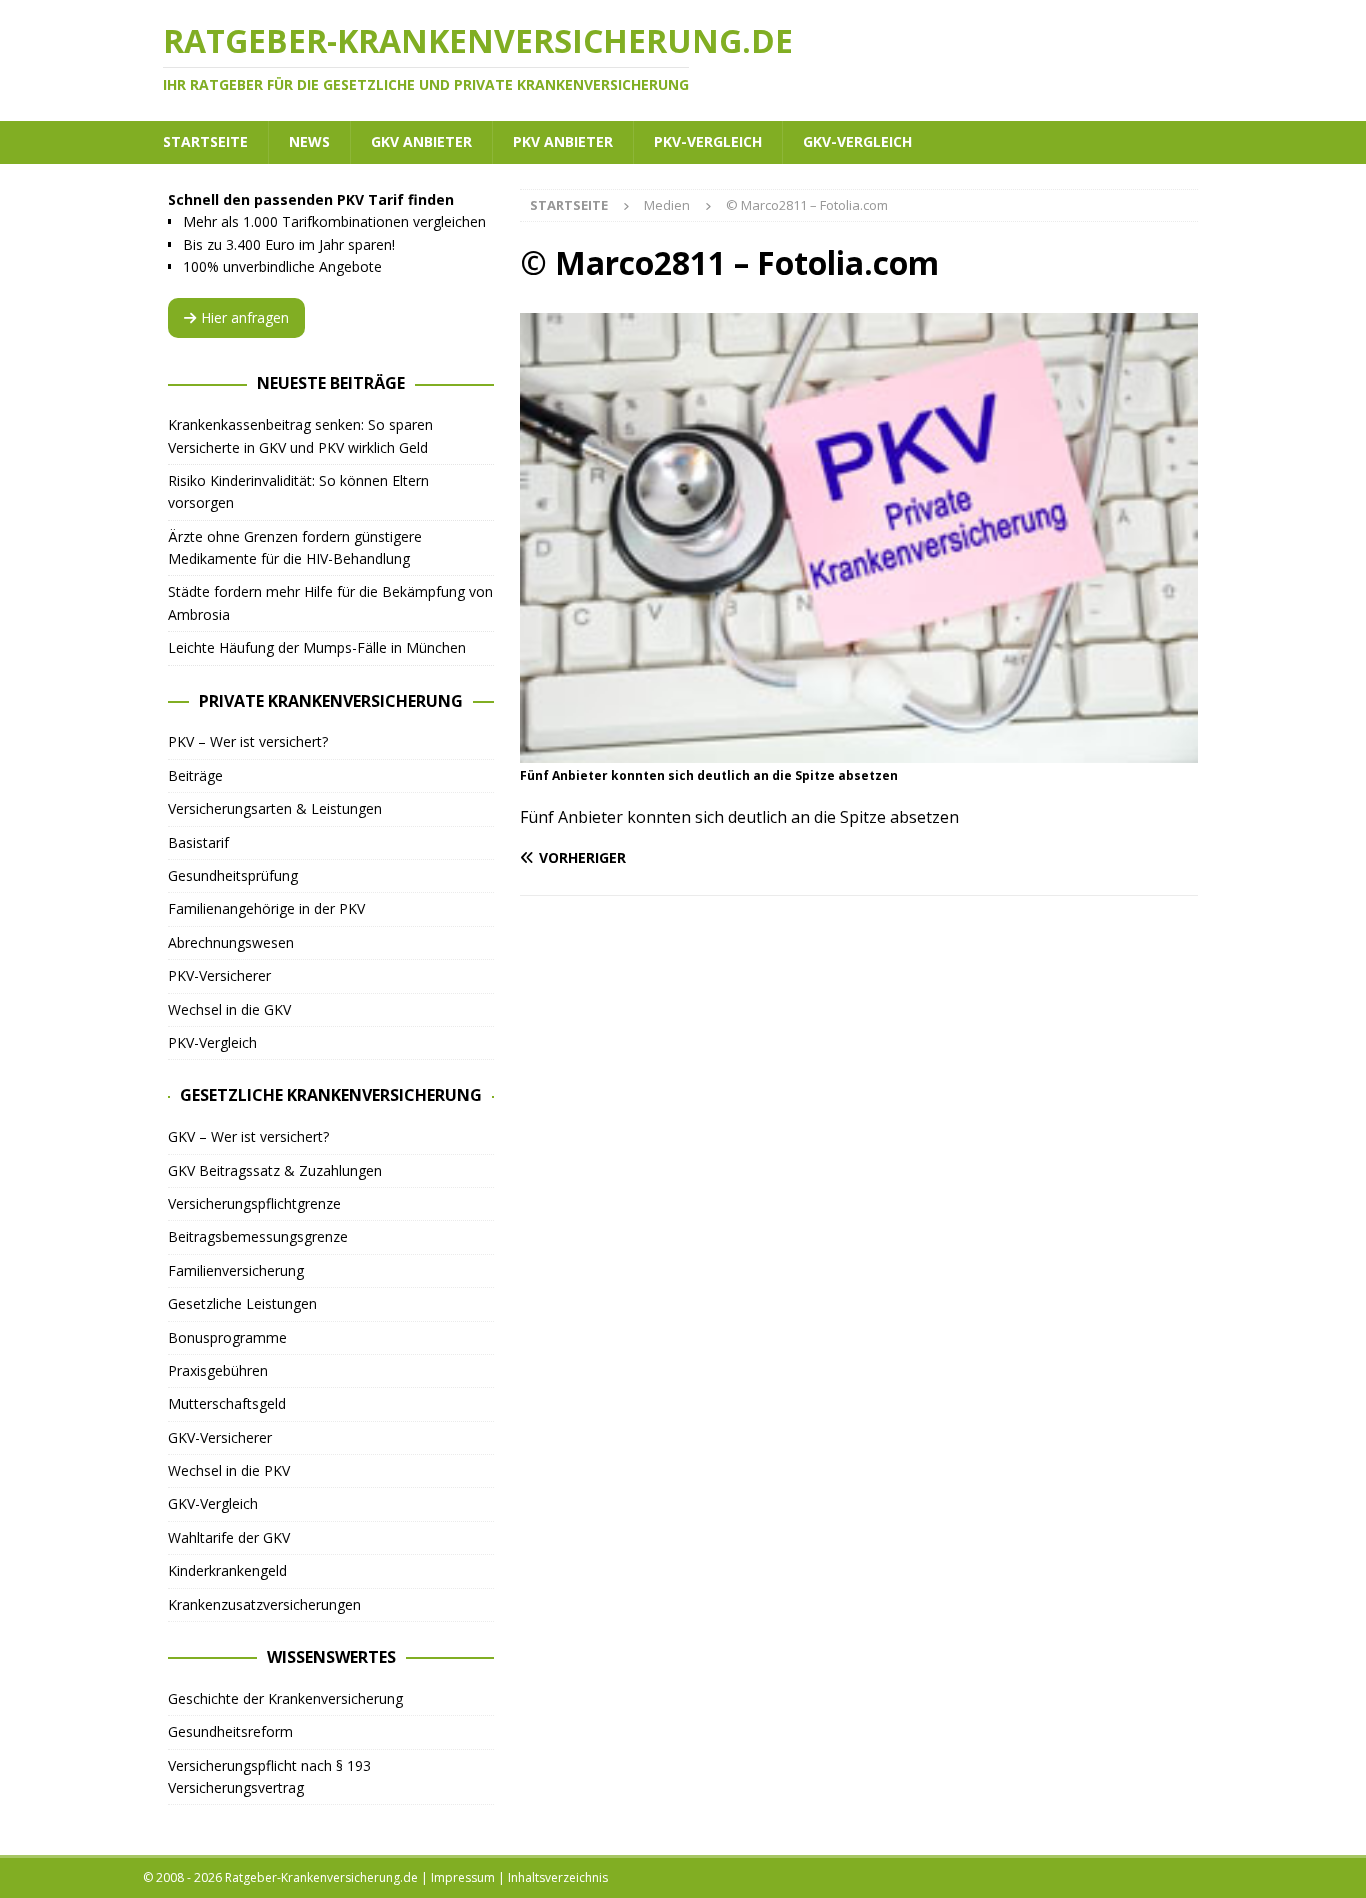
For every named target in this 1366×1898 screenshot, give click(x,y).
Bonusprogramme (227, 1337)
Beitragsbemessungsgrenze (258, 1236)
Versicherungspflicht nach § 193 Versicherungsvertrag (269, 1776)
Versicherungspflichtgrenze (254, 1203)
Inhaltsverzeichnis (558, 1877)
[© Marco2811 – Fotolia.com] (859, 751)
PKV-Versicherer (219, 975)
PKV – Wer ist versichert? (248, 741)
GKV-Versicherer (220, 1437)
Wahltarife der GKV (229, 1537)
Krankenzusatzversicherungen (264, 1604)
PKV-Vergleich (708, 141)
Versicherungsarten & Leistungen (275, 808)
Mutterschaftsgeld (227, 1403)
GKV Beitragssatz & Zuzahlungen (275, 1170)
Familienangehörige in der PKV (266, 908)
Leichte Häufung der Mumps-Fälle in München (317, 647)
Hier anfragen (245, 317)
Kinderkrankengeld (227, 1570)
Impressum (463, 1877)
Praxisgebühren (218, 1370)
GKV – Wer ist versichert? (248, 1136)
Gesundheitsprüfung (233, 875)
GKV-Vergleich (857, 141)
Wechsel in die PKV (229, 1470)
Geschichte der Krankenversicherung (285, 1698)
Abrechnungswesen (231, 942)
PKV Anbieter (563, 141)
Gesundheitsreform (230, 1731)
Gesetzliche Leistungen (242, 1303)
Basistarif (198, 842)
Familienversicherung (236, 1270)
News (309, 141)
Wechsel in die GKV (229, 1009)
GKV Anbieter (421, 141)
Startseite (205, 141)
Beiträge (195, 775)
